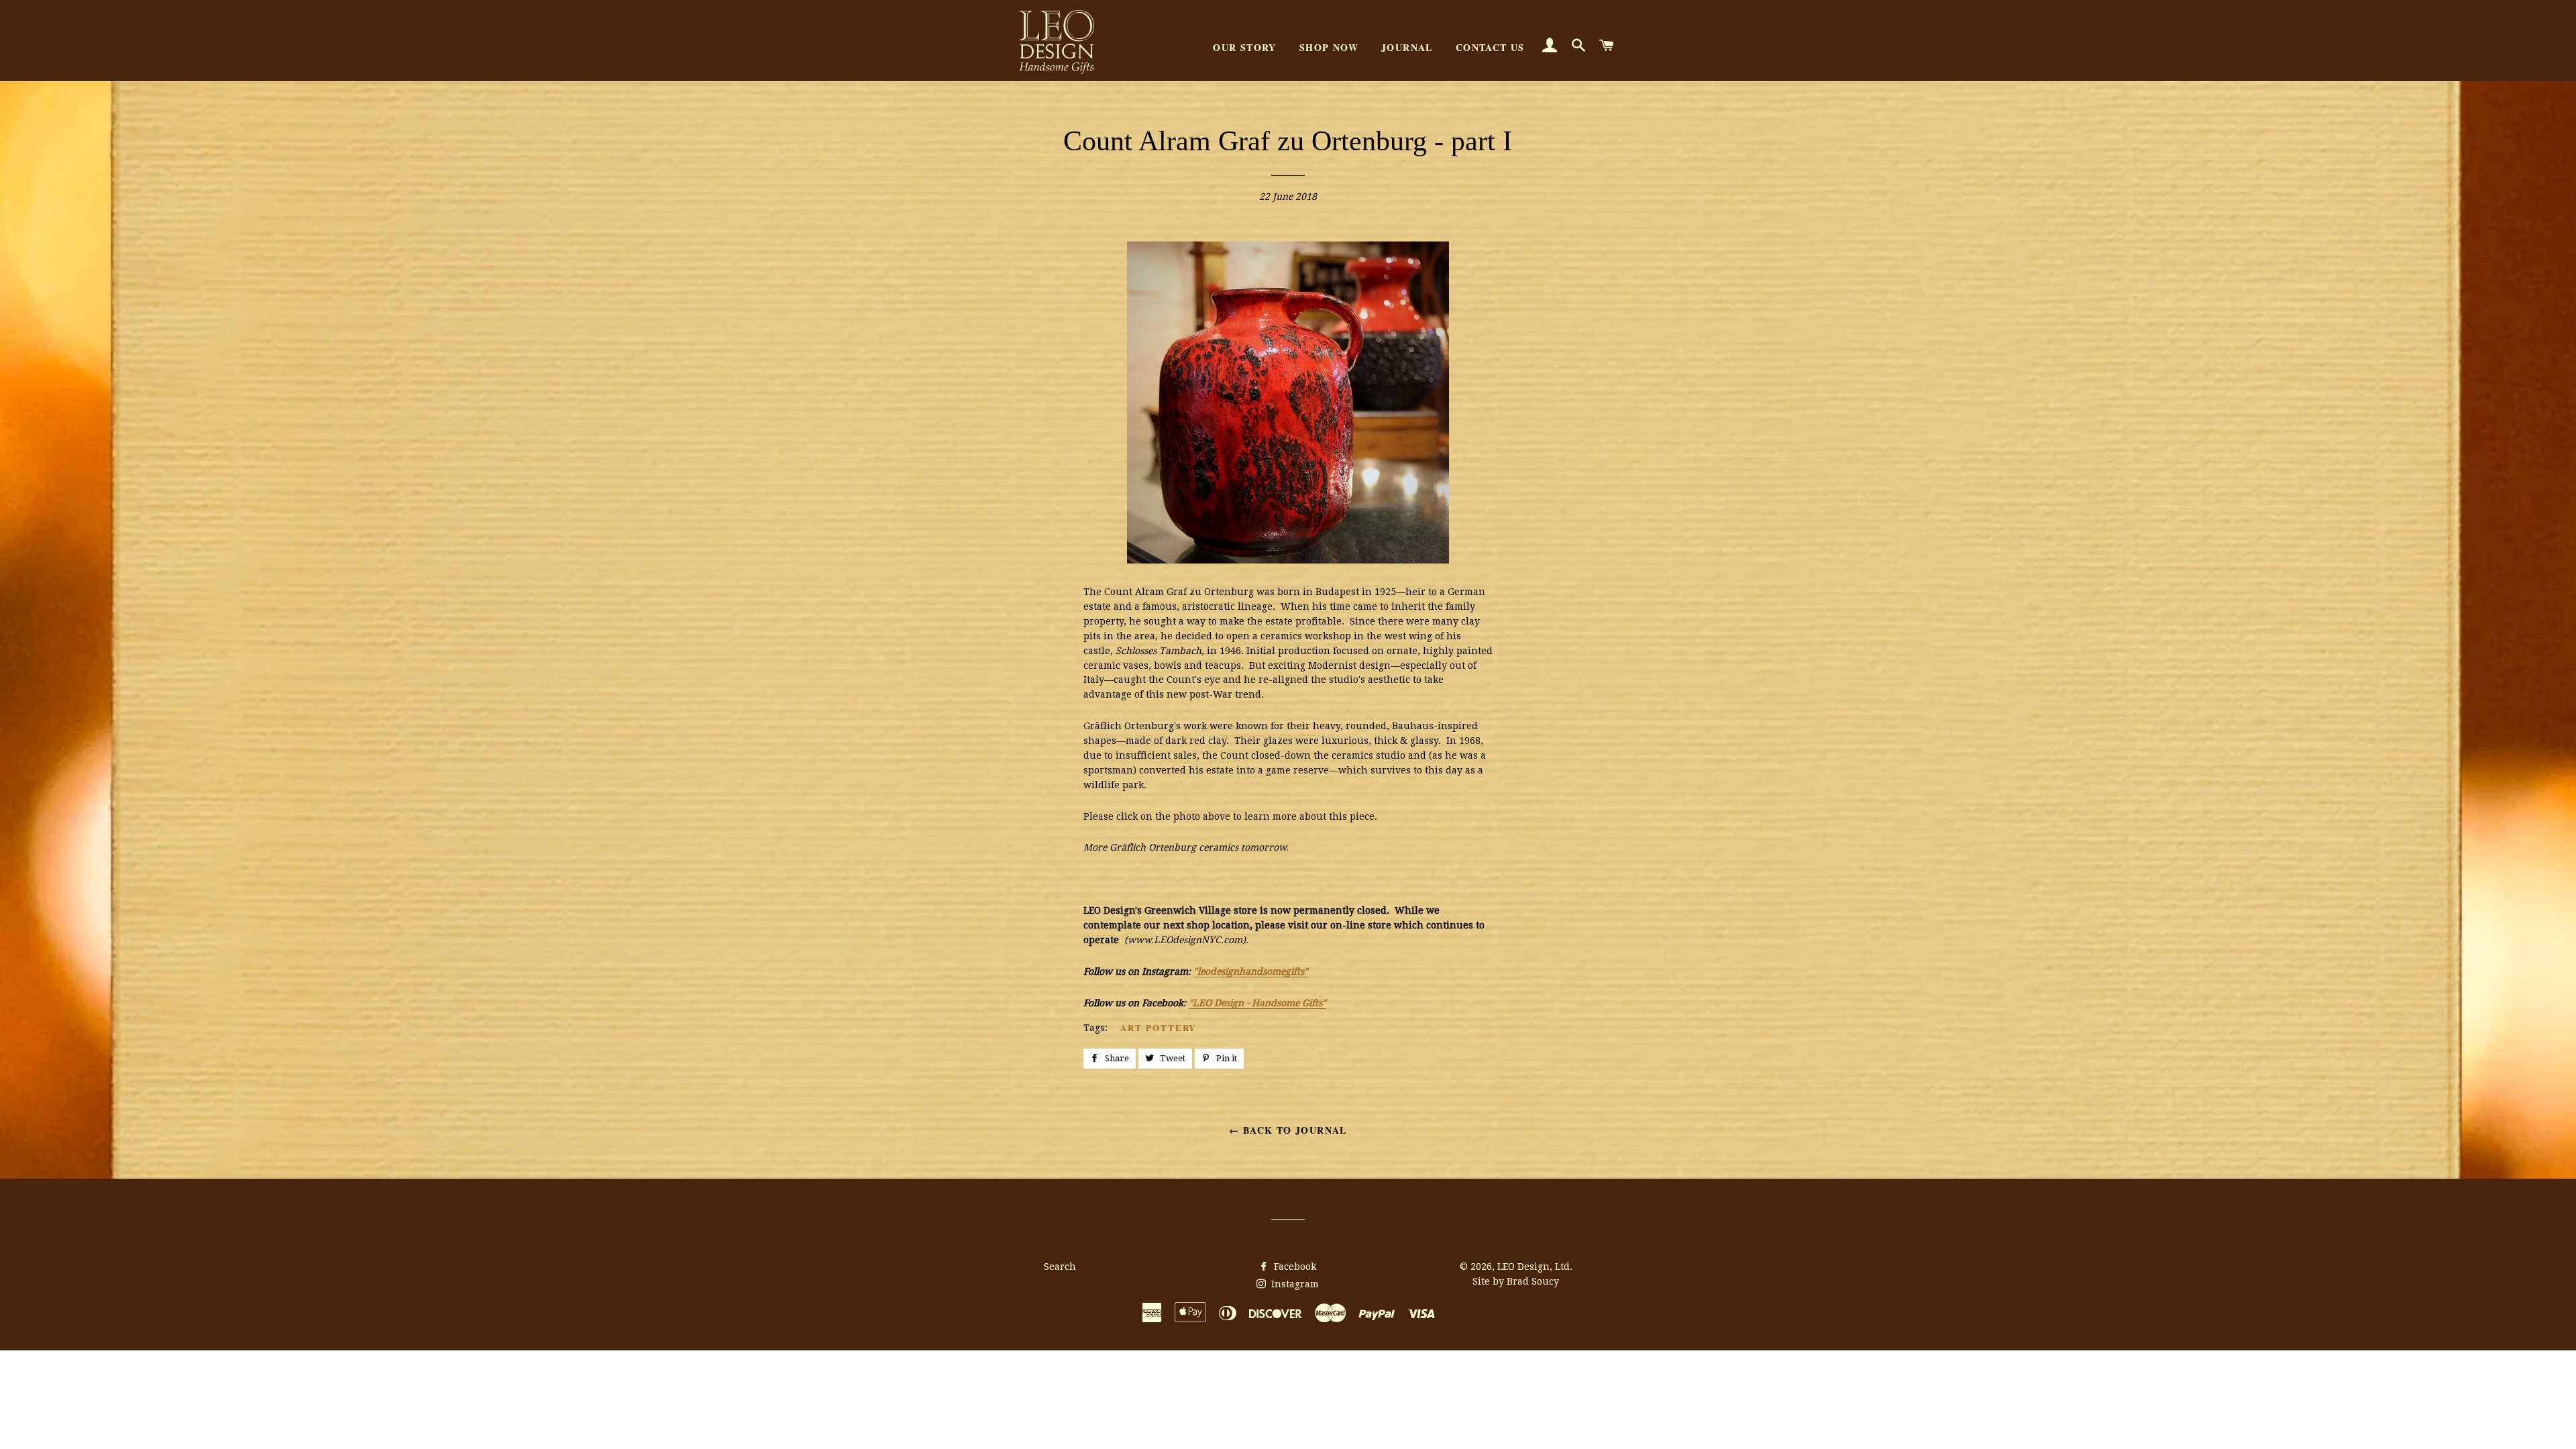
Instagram (1294, 1284)
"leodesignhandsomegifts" (1251, 971)
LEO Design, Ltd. (1535, 1267)
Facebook (1294, 1267)
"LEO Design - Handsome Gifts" (1257, 1003)
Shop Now (1329, 47)
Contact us (1490, 47)
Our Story (1245, 47)
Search (1060, 1267)
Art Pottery (1158, 1027)
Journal (1407, 47)
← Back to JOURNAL (1288, 1130)
